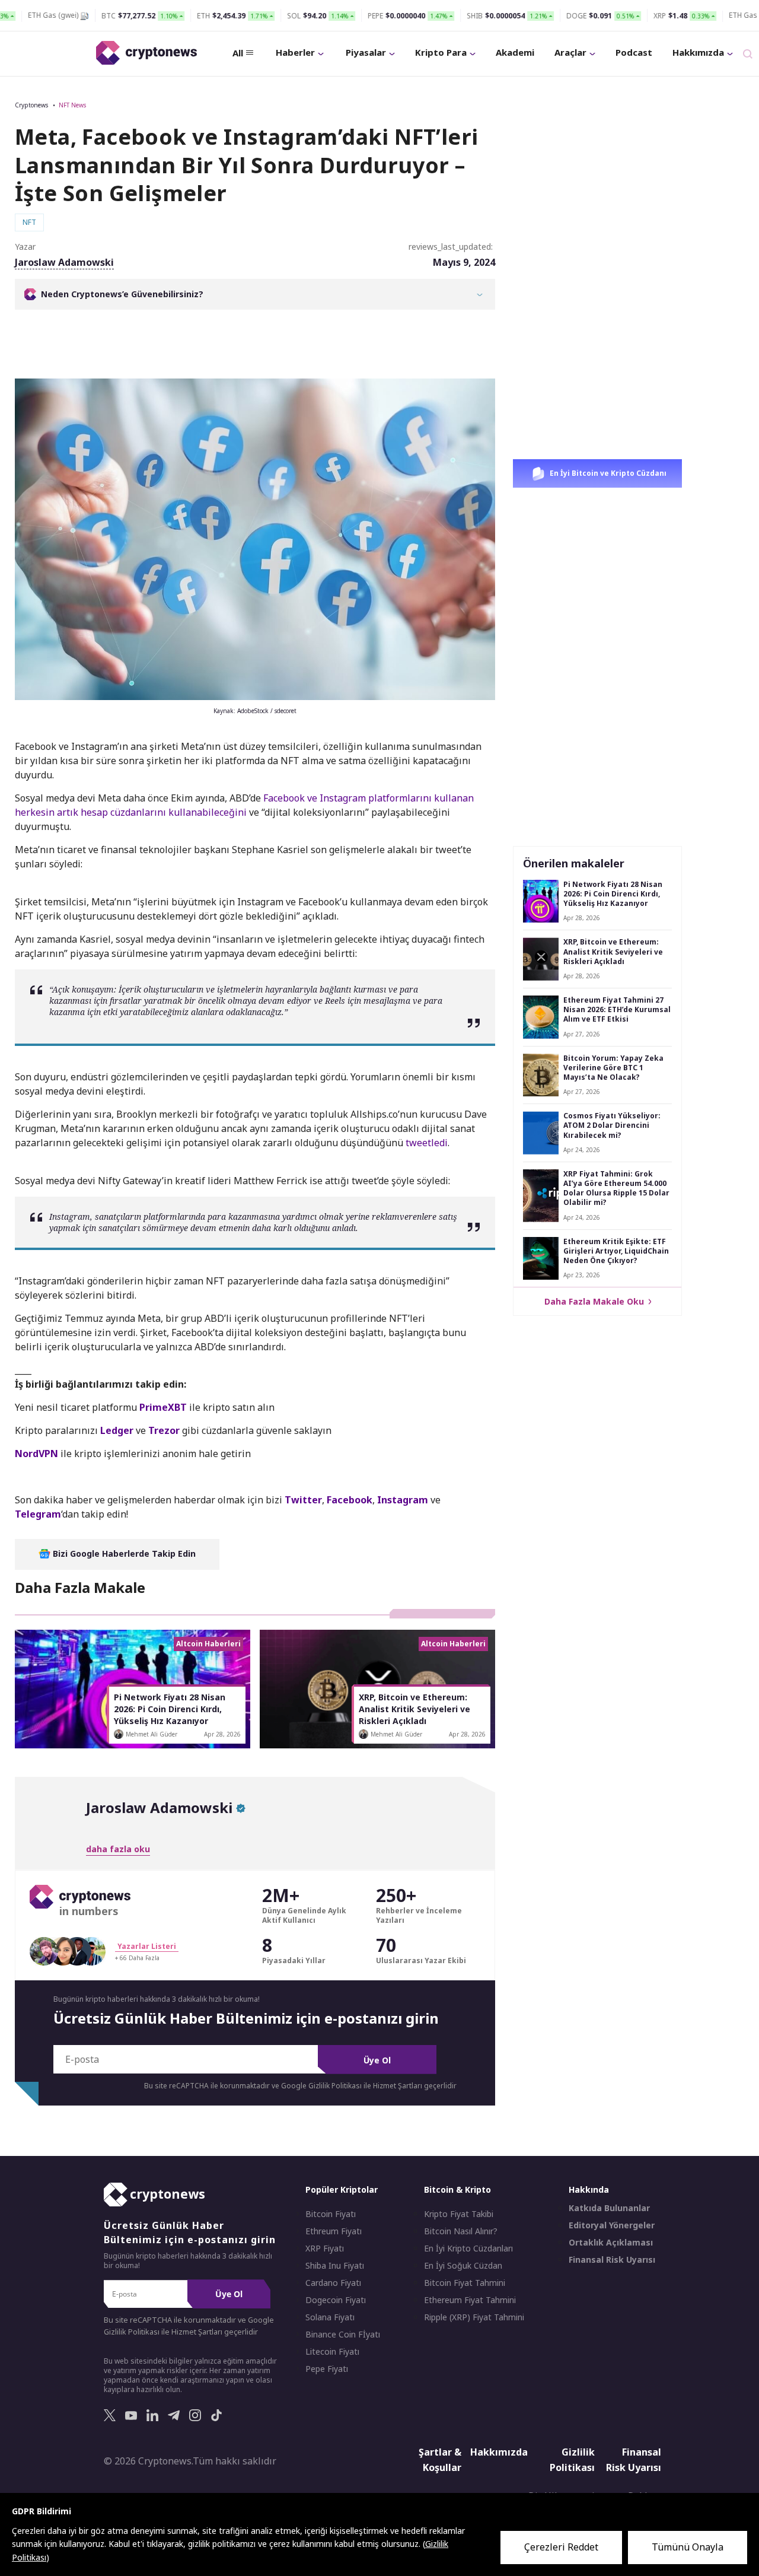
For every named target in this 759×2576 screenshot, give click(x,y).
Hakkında (589, 2189)
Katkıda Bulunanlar (609, 2208)
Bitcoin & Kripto (457, 2189)
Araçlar (570, 52)
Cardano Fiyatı (333, 2283)
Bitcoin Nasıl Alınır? (461, 2231)
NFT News (72, 105)
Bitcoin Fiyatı (331, 2214)
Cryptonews (31, 105)
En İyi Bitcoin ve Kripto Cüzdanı (607, 473)
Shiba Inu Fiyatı (335, 2266)
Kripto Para (441, 52)
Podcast (634, 52)
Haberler (295, 52)
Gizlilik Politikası (572, 2460)
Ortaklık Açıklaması (611, 2243)
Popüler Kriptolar (342, 2189)
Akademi (515, 52)
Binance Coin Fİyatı (343, 2335)
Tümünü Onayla (688, 2547)
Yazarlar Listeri (147, 1946)
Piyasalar (366, 52)
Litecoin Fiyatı (332, 2352)
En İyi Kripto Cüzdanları (468, 2249)
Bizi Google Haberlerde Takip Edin (123, 1553)
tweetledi (427, 1143)
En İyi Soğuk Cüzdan (463, 2266)
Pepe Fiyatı (327, 2369)
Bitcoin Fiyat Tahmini (465, 2283)
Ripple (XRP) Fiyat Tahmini (474, 2317)
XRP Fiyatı (325, 2249)
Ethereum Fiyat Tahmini (470, 2300)
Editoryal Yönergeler (612, 2225)
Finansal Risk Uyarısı (612, 2260)
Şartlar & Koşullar (440, 2460)
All (238, 53)
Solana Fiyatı (330, 2317)
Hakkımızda (698, 52)
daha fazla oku (118, 1849)
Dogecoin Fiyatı (336, 2300)
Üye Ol (377, 2060)
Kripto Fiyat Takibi (459, 2214)
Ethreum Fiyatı (334, 2231)
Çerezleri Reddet (561, 2547)
